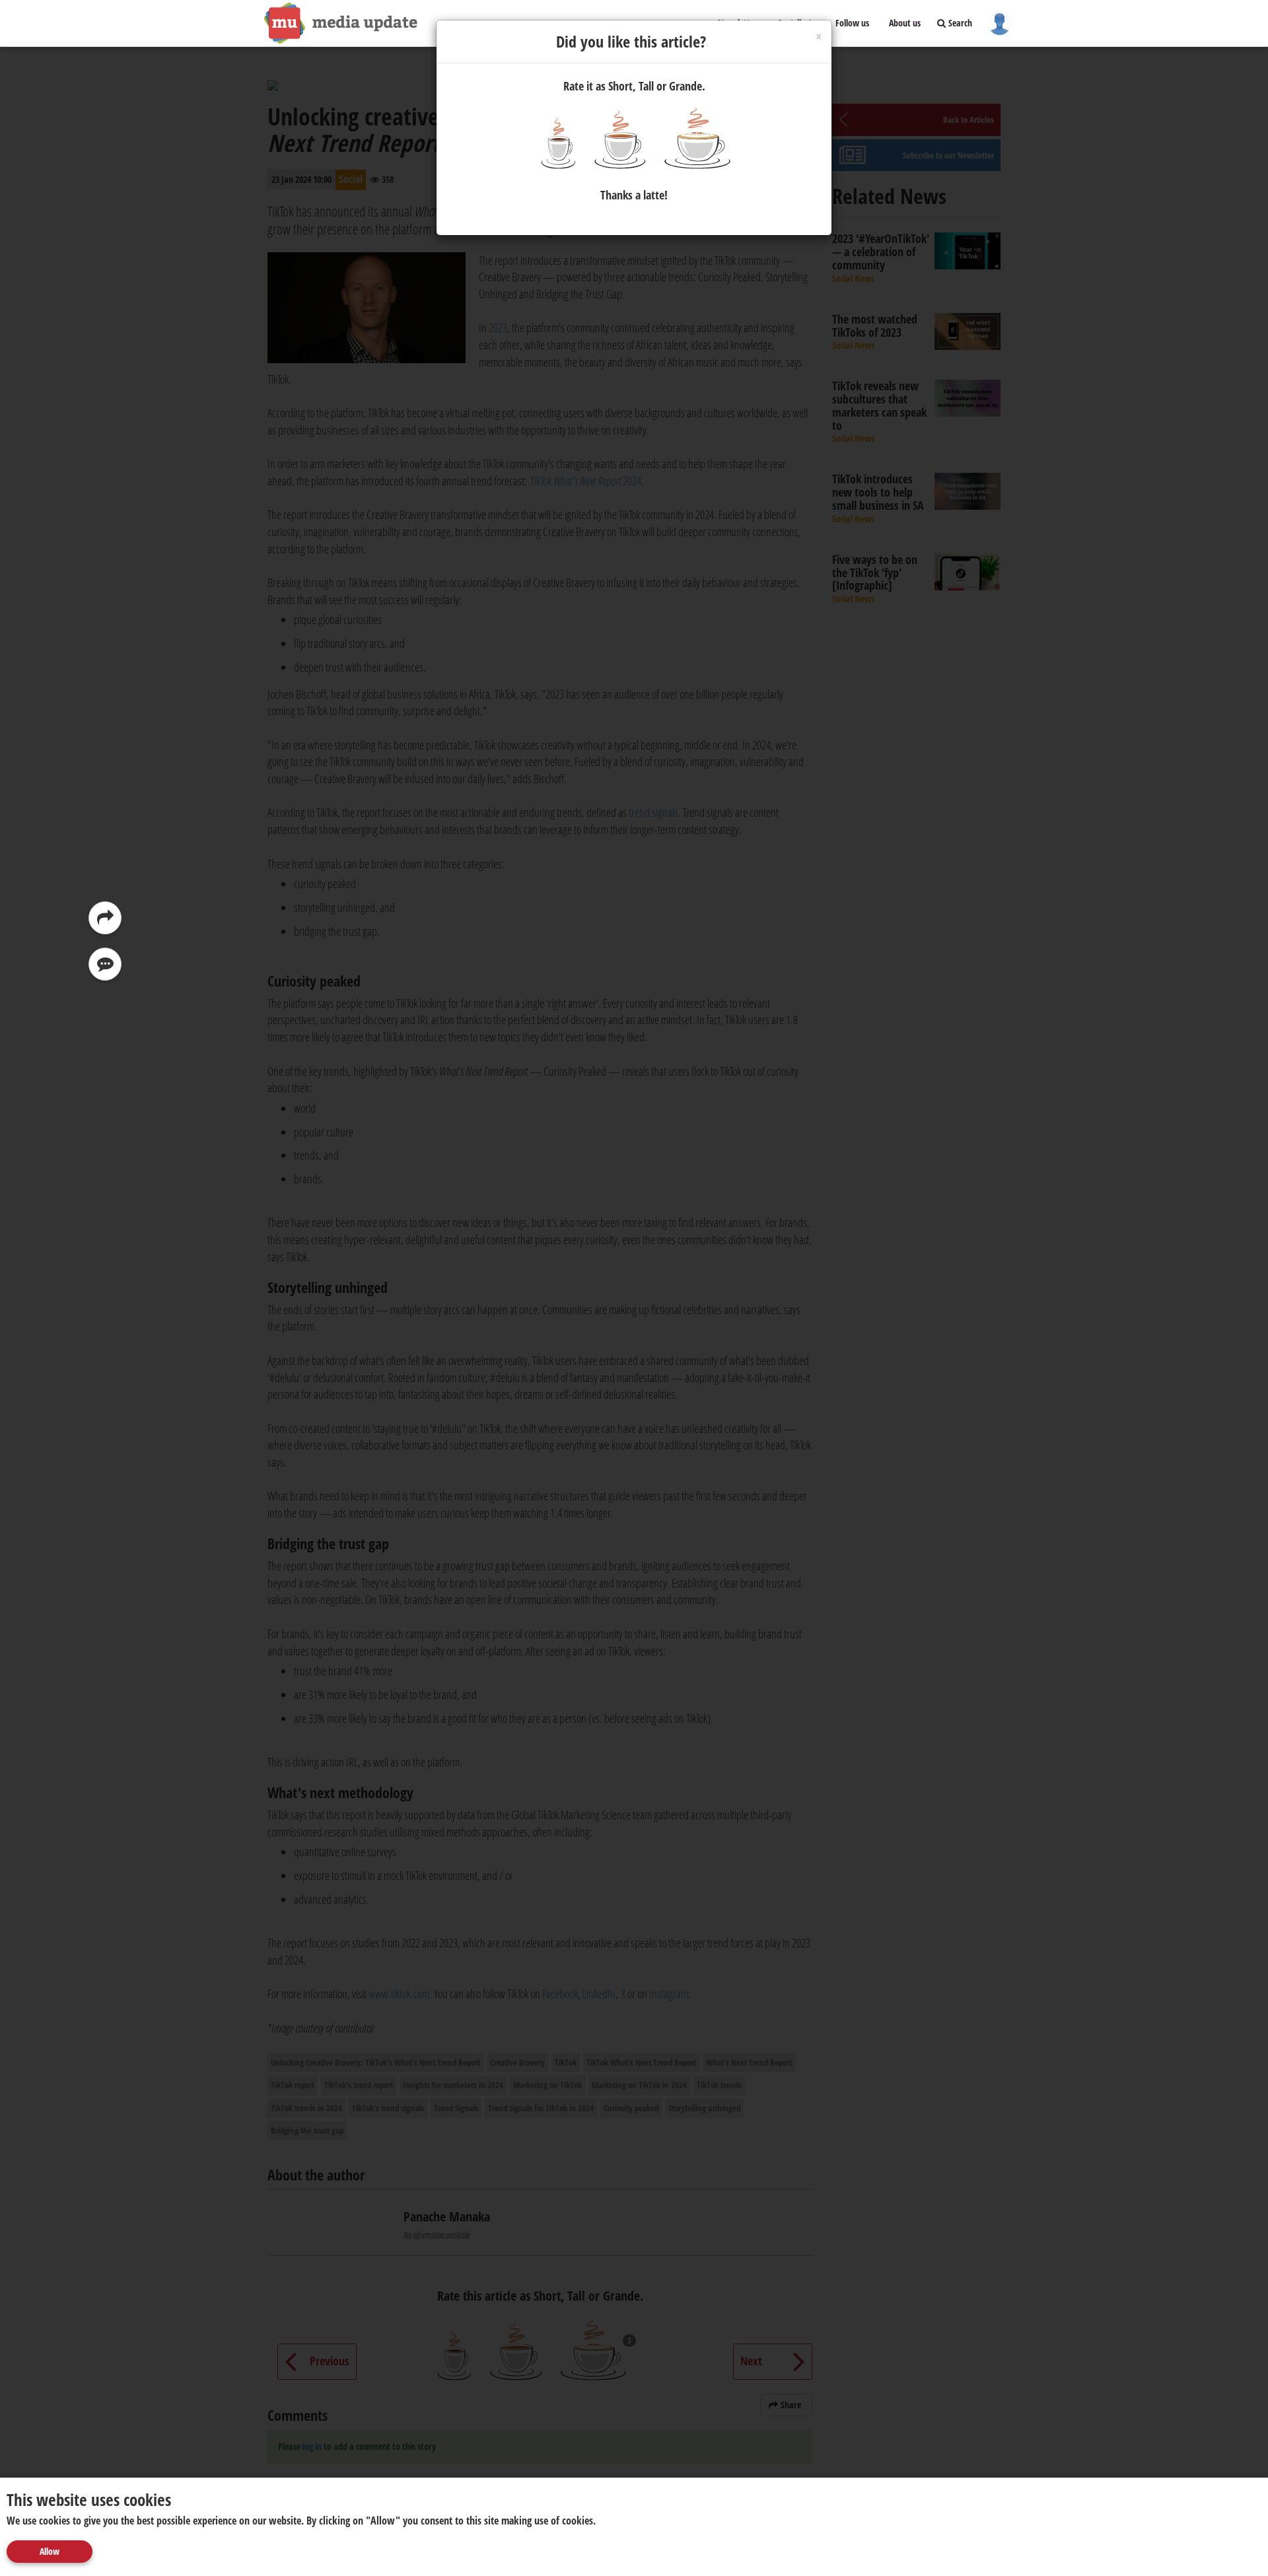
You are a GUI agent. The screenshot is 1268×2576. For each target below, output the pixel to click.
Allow (50, 2551)
